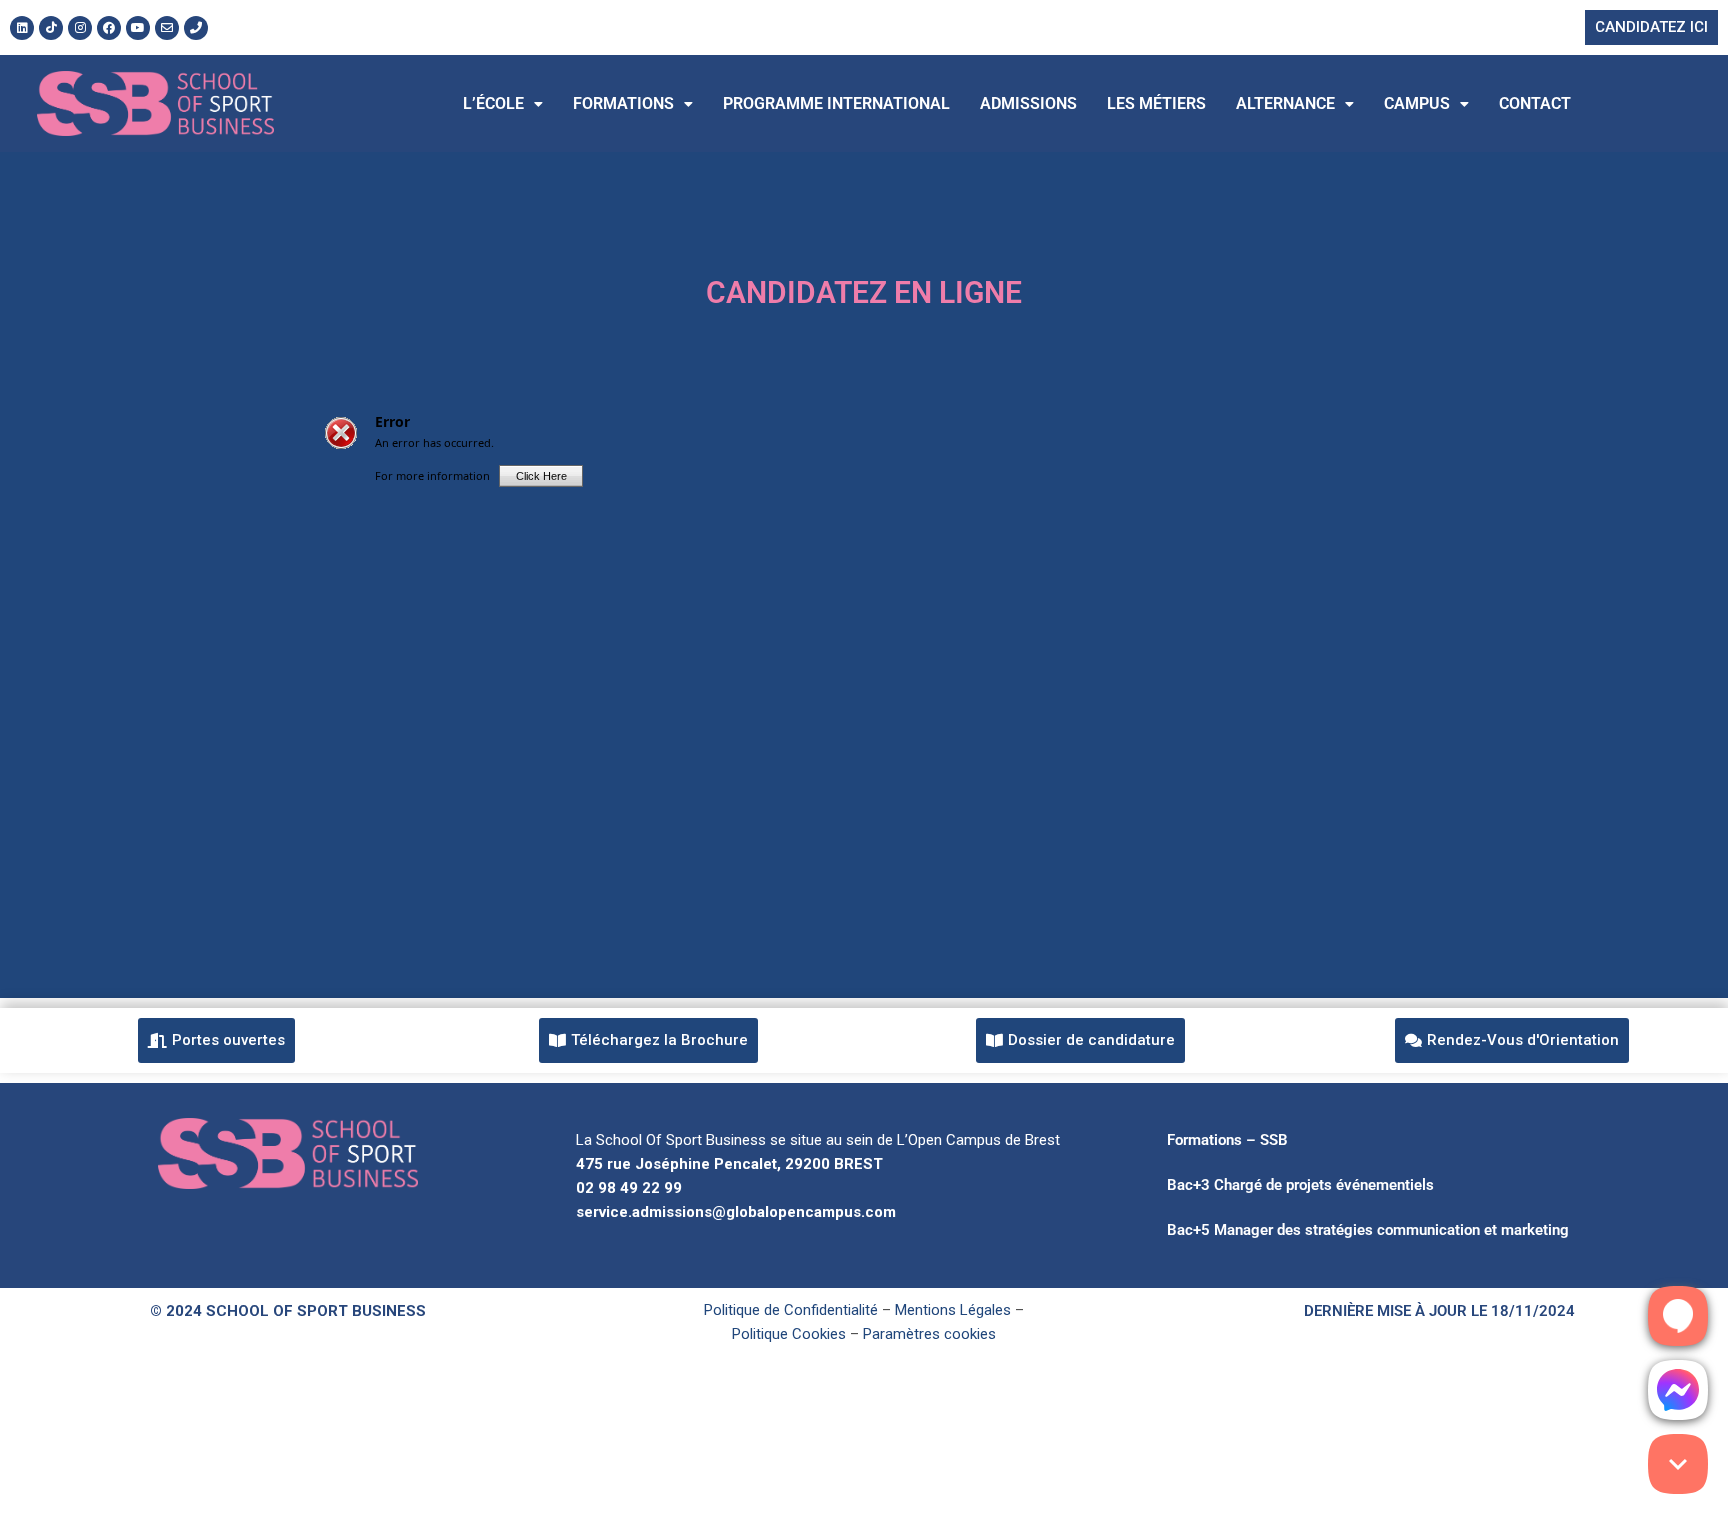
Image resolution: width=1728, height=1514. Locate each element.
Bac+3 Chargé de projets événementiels (1300, 1185)
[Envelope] (167, 28)
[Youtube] (138, 28)
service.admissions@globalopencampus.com (736, 1212)
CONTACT (1535, 103)
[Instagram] (80, 28)
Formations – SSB (1227, 1140)
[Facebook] (109, 28)
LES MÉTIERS (1156, 103)
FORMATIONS (623, 103)
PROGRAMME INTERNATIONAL (836, 103)
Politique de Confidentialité (791, 1310)
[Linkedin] (22, 28)
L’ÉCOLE (493, 103)
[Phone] (196, 28)
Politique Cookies (789, 1334)
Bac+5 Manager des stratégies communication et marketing (1368, 1230)
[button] (503, 104)
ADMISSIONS (1028, 103)
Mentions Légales (953, 1310)
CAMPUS (1417, 103)
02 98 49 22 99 (629, 1188)
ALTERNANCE (1285, 103)
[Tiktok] (51, 28)
